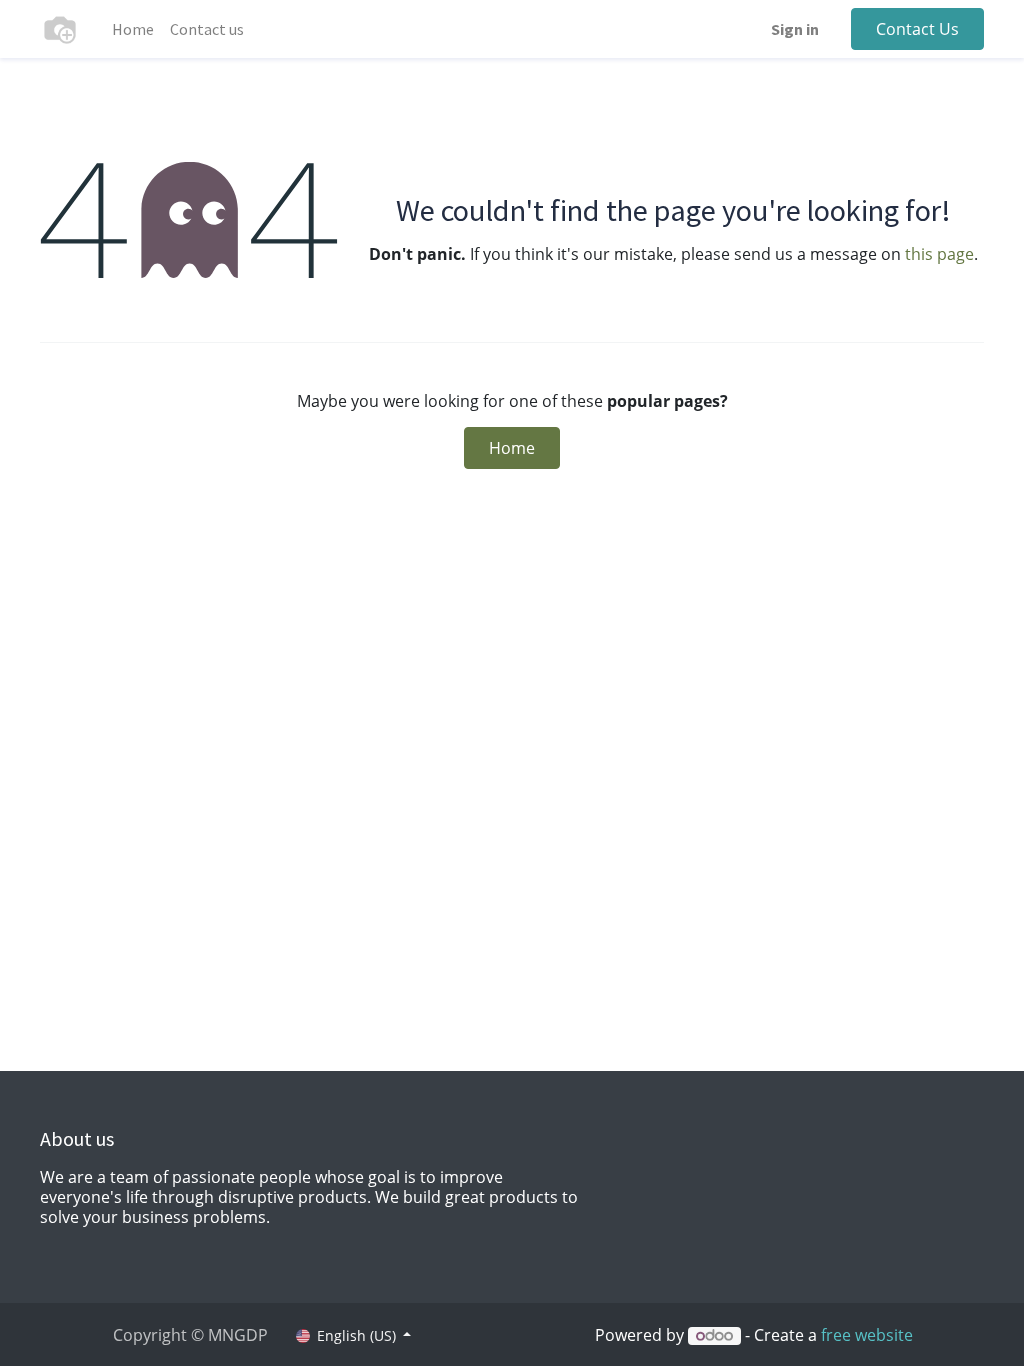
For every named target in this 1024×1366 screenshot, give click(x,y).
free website (867, 1335)
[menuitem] (133, 29)
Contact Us (917, 29)
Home (512, 448)
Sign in (795, 29)
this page (939, 254)
